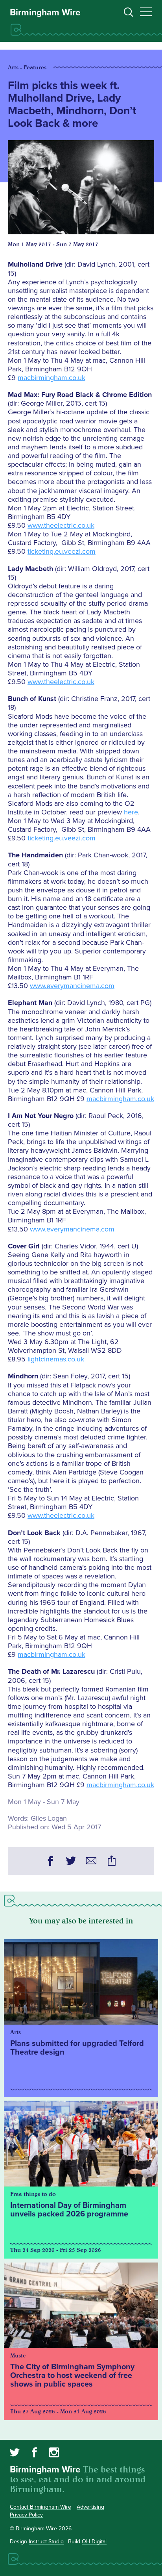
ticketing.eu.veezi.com (62, 551)
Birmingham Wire (45, 13)
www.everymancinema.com (72, 986)
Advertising (90, 2507)
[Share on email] (91, 1862)
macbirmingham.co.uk (52, 378)
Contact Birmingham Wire (40, 2507)
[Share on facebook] (50, 1862)
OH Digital (94, 2542)
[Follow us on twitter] (15, 2454)
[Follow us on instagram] (54, 2454)
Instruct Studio (46, 2542)
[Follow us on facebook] (34, 2454)
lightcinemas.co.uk (56, 1359)
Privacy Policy (26, 2515)
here (131, 812)
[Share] (112, 1862)
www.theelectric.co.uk (61, 525)
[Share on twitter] (71, 1862)
